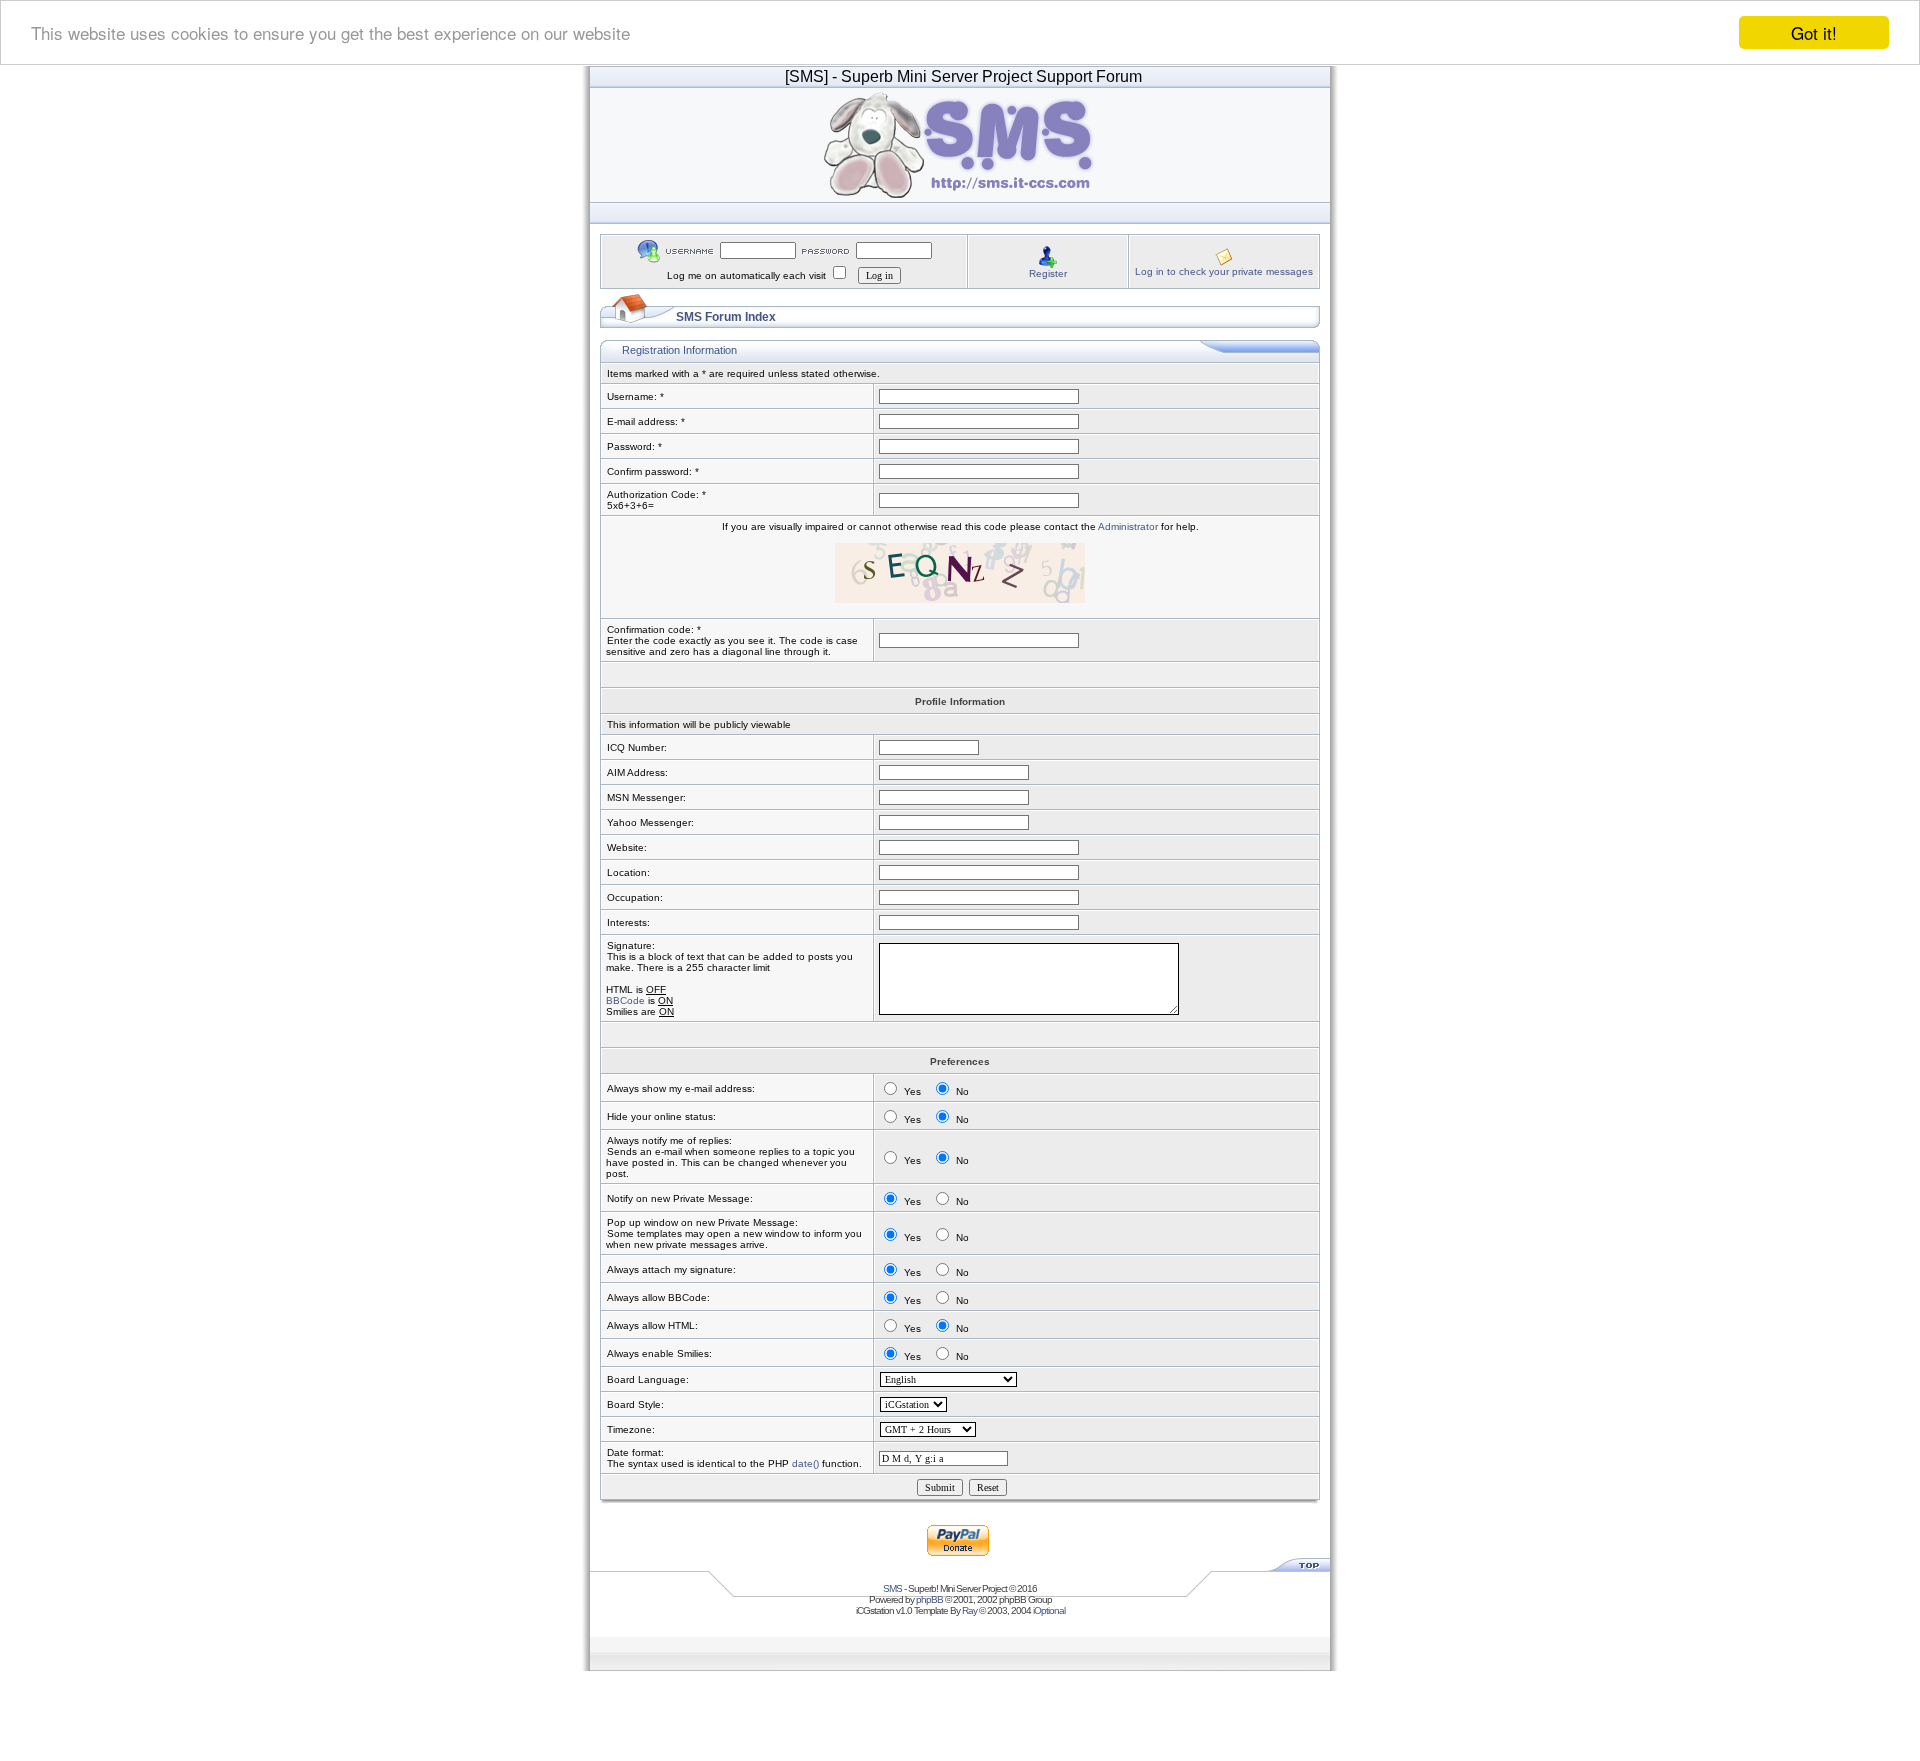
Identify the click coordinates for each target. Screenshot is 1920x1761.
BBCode (625, 1000)
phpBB (929, 1599)
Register (1048, 273)
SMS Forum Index (726, 317)
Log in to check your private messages (1224, 271)
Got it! (1814, 32)
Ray (969, 1610)
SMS (892, 1588)
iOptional (1049, 1610)
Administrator (1128, 526)
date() (805, 1463)
